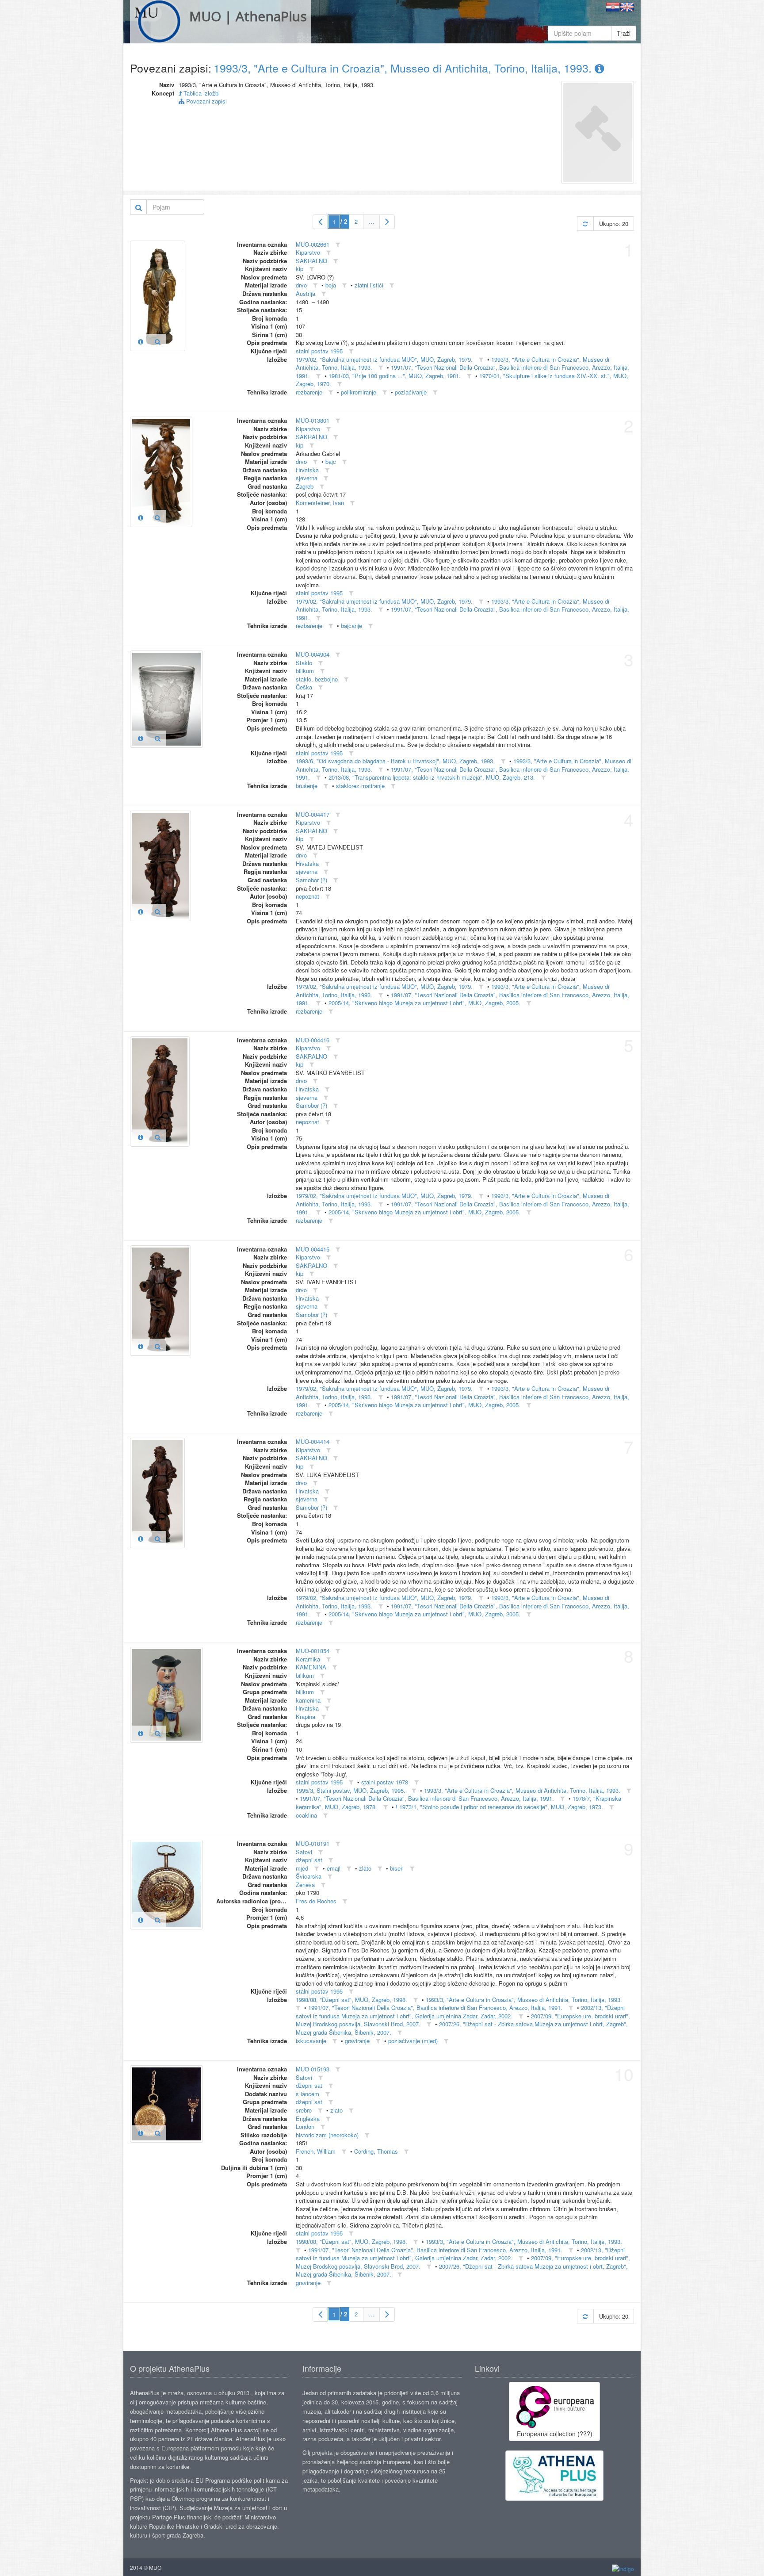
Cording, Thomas (376, 2151)
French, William (316, 2151)
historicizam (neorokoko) (327, 2135)
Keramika (308, 1659)
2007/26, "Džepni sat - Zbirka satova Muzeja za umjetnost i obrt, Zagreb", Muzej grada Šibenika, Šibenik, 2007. (462, 2270)
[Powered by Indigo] (623, 2568)
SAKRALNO (311, 261)
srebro (304, 2110)
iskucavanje (311, 2041)
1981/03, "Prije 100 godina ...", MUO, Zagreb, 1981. (395, 376)
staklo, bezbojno (317, 679)
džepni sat (309, 1860)
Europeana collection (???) (555, 2434)
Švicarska (309, 1876)
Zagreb (305, 486)
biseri (397, 1868)
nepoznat (308, 896)
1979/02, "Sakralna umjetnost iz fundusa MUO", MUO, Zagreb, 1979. (384, 359)
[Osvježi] (585, 224)
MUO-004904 (313, 654)
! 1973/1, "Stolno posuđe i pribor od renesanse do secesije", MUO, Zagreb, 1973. (499, 1807)
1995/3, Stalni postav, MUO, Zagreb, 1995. (351, 1790)
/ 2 (344, 221)
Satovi (304, 1852)
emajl (334, 1868)
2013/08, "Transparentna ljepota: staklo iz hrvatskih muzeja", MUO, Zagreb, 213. (432, 777)
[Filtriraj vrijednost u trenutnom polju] (338, 245)
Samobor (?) (311, 880)
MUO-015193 (313, 2069)
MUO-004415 (313, 1249)
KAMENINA (311, 1667)
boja (331, 285)
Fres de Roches (316, 1901)
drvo (301, 285)
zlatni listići (369, 285)
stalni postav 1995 (319, 351)
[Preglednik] (158, 341)
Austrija (306, 293)
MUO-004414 (313, 1441)
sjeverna (307, 478)
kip (300, 269)
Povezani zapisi (206, 101)
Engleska (308, 2119)
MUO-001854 (313, 1651)
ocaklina (306, 1815)
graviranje (357, 2041)
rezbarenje (309, 392)
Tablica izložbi (201, 93)
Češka (304, 687)
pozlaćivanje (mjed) (413, 2041)
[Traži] (139, 207)
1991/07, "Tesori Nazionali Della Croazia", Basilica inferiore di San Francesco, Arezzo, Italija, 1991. (462, 371)
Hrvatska (307, 470)
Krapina (306, 1717)
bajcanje (351, 626)
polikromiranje (359, 392)
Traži (624, 33)
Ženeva (305, 1885)
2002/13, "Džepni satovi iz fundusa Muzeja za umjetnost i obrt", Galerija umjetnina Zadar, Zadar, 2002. (460, 2012)
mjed (302, 1868)
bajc (331, 461)
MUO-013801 (313, 420)
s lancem (308, 2094)
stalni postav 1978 (385, 1782)
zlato (365, 1868)
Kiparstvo (308, 252)
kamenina (308, 1700)
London (305, 2126)
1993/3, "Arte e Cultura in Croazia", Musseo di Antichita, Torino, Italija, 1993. (404, 68)
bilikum (305, 671)
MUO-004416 (313, 1040)
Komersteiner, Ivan (320, 503)
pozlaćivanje (411, 392)
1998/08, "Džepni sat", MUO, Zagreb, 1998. (351, 2000)
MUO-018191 (313, 1843)
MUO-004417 (313, 814)
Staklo (304, 663)
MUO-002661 (313, 244)
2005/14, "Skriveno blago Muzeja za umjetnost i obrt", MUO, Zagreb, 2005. (424, 1003)
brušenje (307, 786)
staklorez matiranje (360, 786)
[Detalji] (141, 341)
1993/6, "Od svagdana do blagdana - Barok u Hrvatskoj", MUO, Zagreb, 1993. (395, 761)
